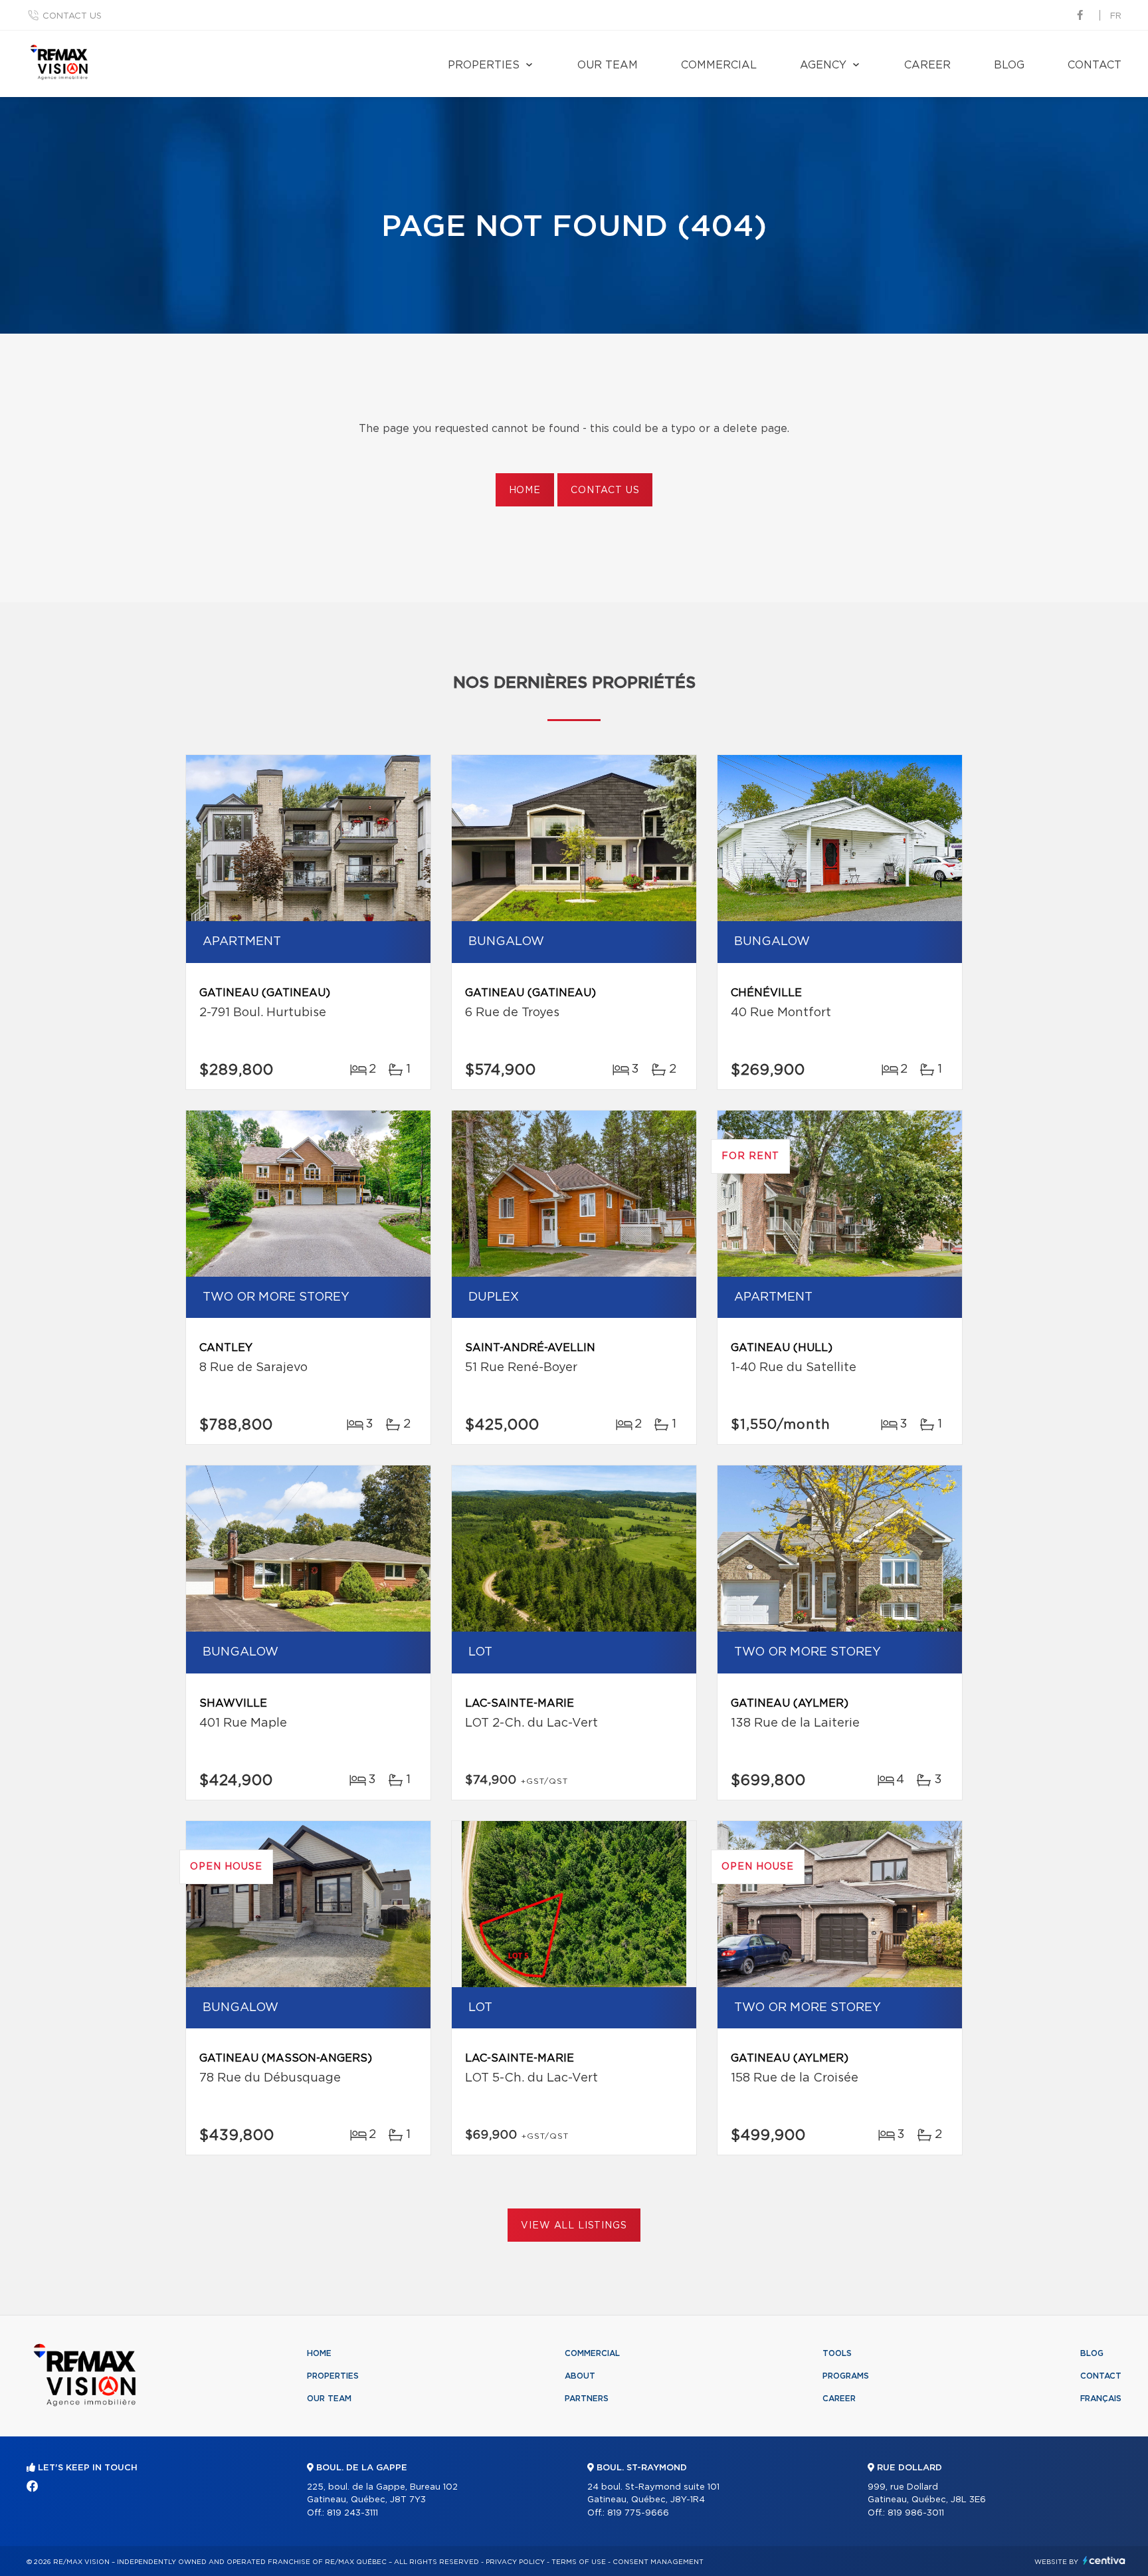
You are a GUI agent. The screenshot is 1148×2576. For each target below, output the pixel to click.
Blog (1009, 65)
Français (1101, 2399)
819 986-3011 (916, 2513)
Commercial (719, 65)
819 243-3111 (352, 2513)
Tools (837, 2353)
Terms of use (579, 2562)
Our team (608, 65)
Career (927, 65)
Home (525, 490)
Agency (823, 65)
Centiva (1104, 2560)
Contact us (72, 16)
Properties (484, 65)
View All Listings (574, 2226)
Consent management (658, 2562)
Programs (846, 2376)
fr (1116, 16)
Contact (1095, 65)
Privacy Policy (515, 2562)
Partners (587, 2399)
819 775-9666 (638, 2513)
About (580, 2376)
